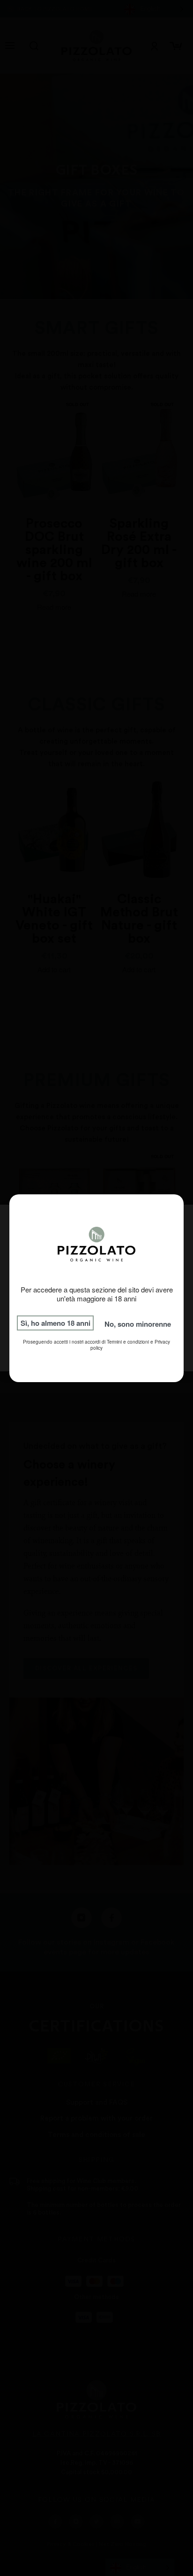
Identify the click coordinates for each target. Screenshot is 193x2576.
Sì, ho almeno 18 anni (56, 1323)
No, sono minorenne (138, 1324)
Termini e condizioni (128, 1342)
